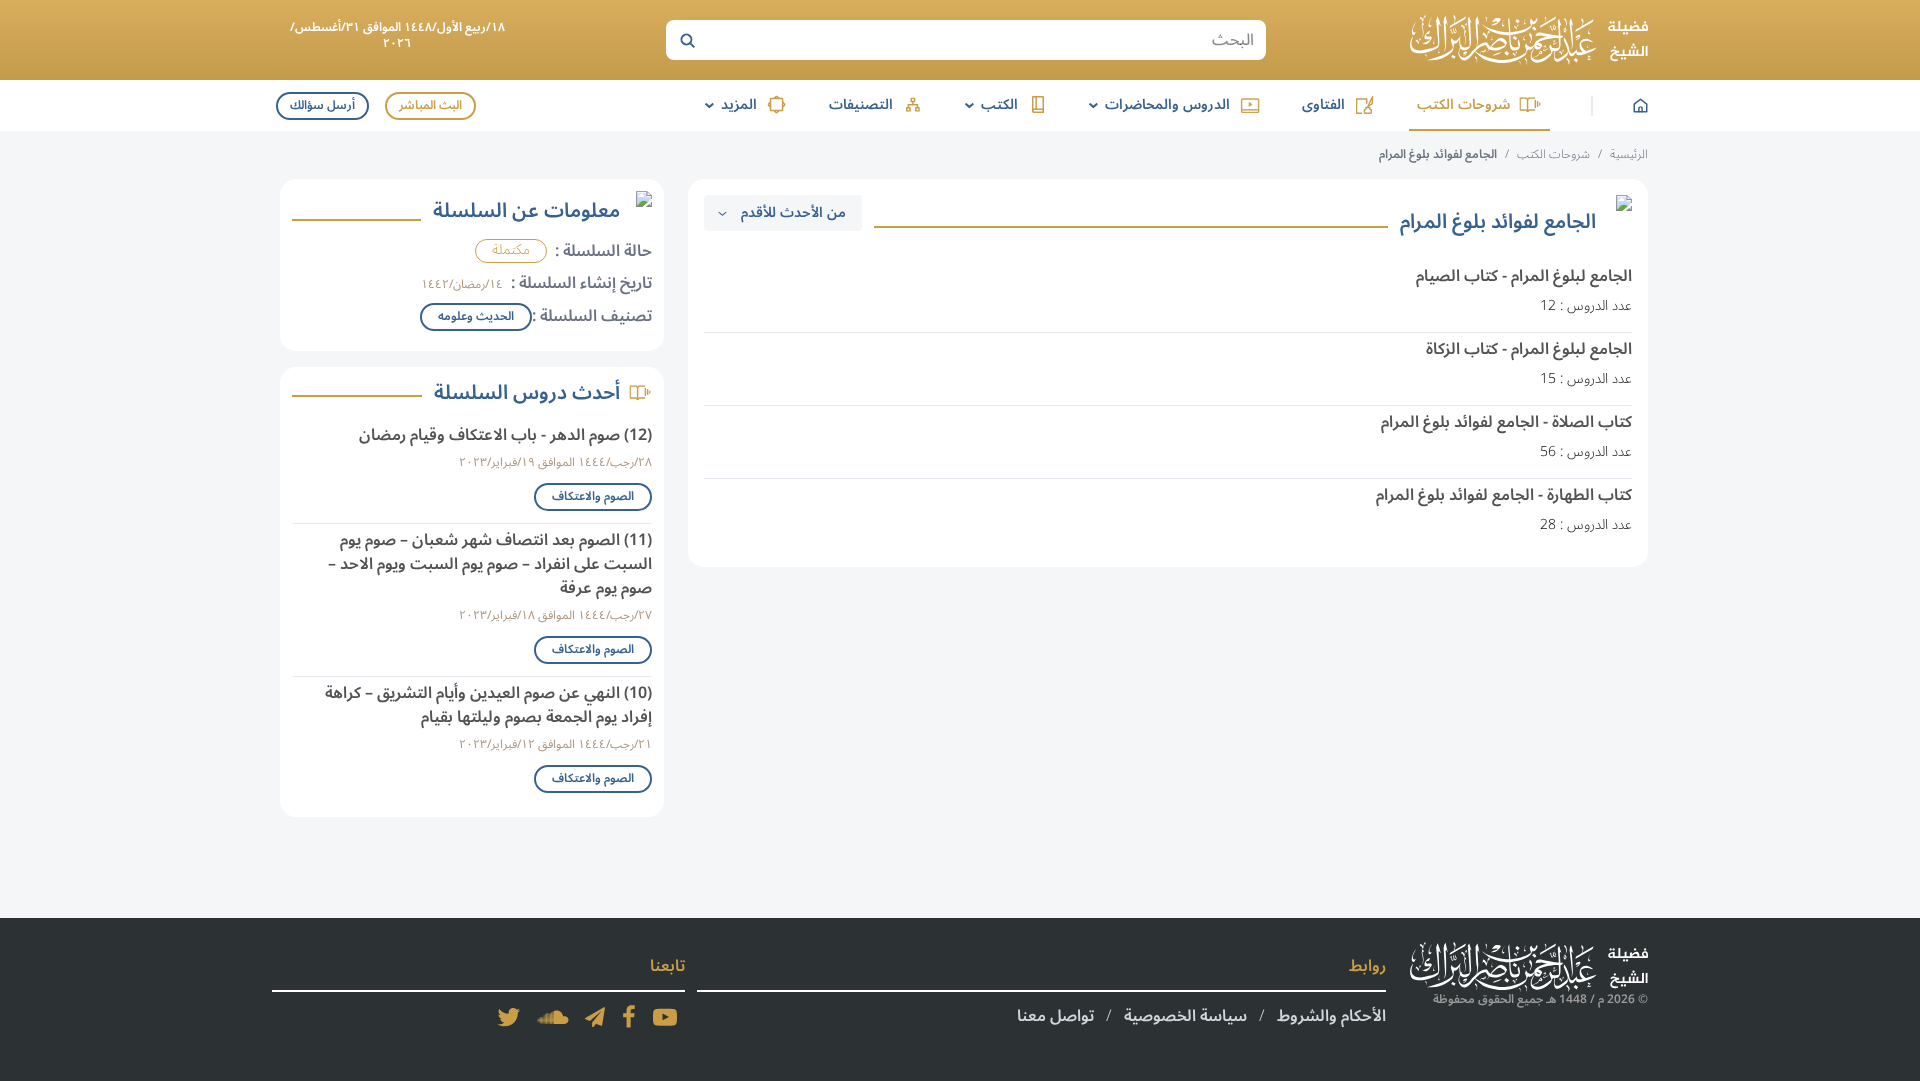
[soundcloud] (553, 1017)
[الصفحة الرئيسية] (1529, 40)
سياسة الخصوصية (1185, 1016)
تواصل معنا (1055, 1016)
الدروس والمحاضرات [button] (1156, 104)
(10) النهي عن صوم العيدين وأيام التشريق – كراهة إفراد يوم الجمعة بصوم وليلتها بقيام (488, 705)
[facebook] (629, 1017)
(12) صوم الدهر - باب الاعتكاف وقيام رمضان (505, 435)
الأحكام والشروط (1331, 1016)
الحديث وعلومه (476, 316)
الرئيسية (1629, 154)
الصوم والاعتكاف (593, 496)
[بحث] (687, 40)
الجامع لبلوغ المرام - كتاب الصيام (1524, 276)
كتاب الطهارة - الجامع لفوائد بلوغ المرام (1504, 495)
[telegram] (595, 1017)
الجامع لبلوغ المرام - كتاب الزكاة (1529, 349)
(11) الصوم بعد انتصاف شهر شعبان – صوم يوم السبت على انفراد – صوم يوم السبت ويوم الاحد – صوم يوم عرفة (490, 564)
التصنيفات (861, 104)
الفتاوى (1323, 104)
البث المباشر (430, 105)
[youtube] (665, 1017)
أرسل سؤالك (322, 105)
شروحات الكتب (1463, 104)
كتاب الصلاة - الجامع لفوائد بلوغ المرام (1506, 422)
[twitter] (509, 1017)
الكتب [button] (988, 104)
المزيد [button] (727, 104)
